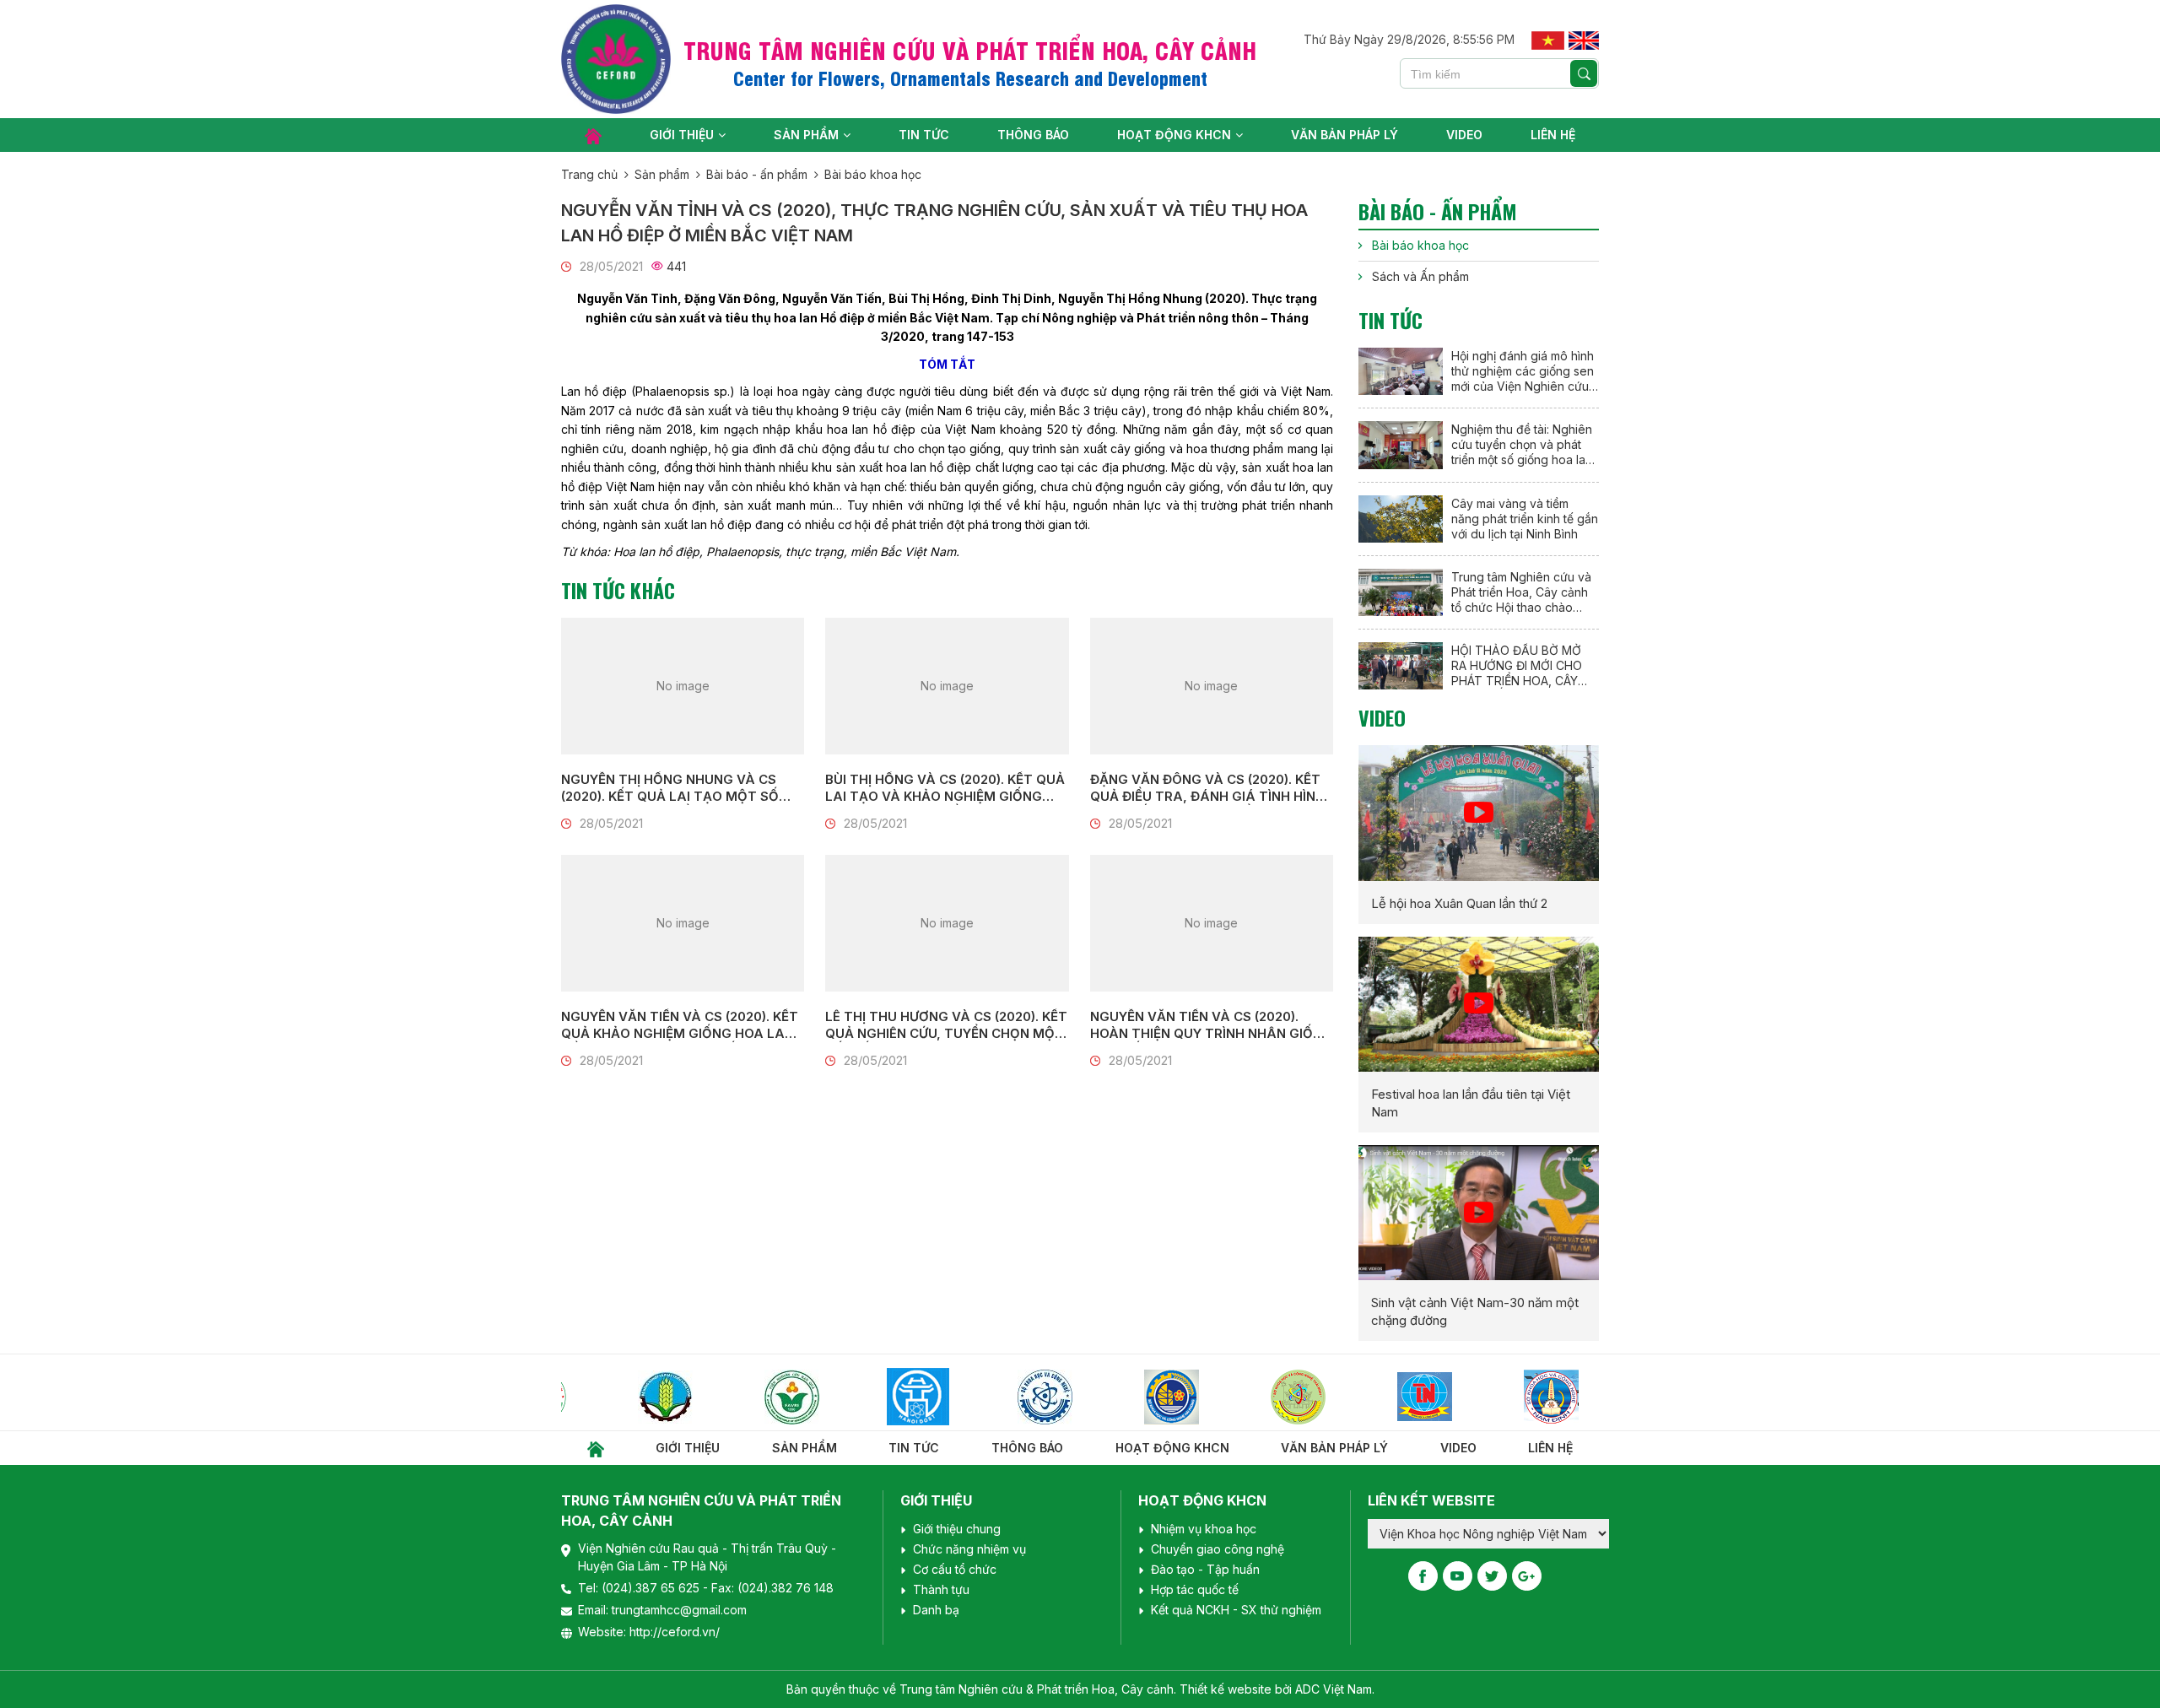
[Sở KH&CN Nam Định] (1495, 1397)
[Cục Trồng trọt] (609, 1397)
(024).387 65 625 (652, 1588)
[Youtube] (1458, 1576)
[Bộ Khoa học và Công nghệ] (989, 1397)
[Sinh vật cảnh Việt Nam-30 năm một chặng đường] (1479, 1213)
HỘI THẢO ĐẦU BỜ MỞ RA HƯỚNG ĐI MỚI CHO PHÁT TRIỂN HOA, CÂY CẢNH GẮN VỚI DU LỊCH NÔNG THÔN (1519, 666)
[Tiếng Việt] (1548, 39)
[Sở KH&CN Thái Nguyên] (1369, 1397)
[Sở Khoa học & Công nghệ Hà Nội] (862, 1397)
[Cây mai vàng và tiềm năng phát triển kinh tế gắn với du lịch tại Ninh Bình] (1401, 519)
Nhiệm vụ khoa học (1204, 1529)
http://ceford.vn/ (675, 1632)
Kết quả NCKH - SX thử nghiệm (1236, 1610)
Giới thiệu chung (957, 1529)
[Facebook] (1423, 1576)
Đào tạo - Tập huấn (1205, 1569)
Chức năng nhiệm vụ (969, 1549)
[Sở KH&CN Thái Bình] (1242, 1397)
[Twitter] (1492, 1576)
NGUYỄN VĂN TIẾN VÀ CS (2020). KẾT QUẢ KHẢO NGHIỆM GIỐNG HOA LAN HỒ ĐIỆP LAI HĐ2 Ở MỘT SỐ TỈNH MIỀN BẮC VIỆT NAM (680, 1025)
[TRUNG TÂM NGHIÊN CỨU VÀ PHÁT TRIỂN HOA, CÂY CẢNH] (616, 59)
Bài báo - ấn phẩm (757, 174)
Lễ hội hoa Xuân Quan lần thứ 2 (1459, 903)
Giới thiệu (682, 135)
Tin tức (924, 135)
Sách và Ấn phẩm (1420, 276)
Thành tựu (941, 1589)
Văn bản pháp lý (1345, 135)
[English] (1584, 39)
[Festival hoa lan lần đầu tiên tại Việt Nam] (1479, 1004)
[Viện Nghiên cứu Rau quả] (736, 1397)
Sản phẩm (806, 135)
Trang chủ (589, 174)
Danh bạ (936, 1610)
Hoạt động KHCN (1174, 135)
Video (1464, 135)
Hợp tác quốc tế (1195, 1589)
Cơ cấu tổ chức (955, 1569)
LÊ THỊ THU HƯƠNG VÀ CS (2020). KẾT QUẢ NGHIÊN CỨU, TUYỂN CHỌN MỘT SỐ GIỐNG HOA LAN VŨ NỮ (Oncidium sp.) (946, 1025)
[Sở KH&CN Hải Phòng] (1115, 1397)
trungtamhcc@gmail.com (679, 1610)
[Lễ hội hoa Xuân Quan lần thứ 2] (1479, 813)
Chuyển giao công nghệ (1218, 1549)
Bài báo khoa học (873, 174)
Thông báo (1033, 135)
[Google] (1527, 1576)
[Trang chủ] (593, 135)
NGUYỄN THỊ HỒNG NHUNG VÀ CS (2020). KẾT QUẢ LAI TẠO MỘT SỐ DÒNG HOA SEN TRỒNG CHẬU (670, 788)
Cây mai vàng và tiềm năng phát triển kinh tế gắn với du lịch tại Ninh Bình (1525, 519)
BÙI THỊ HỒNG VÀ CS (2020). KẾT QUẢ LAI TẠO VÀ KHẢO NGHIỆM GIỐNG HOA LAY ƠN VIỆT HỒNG (945, 788)
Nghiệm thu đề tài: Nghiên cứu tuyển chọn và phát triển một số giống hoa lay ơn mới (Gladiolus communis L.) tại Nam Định (1523, 445)
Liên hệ (1553, 135)
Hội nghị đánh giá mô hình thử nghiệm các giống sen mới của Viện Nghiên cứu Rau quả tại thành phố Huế (1524, 371)
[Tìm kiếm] (1584, 73)
